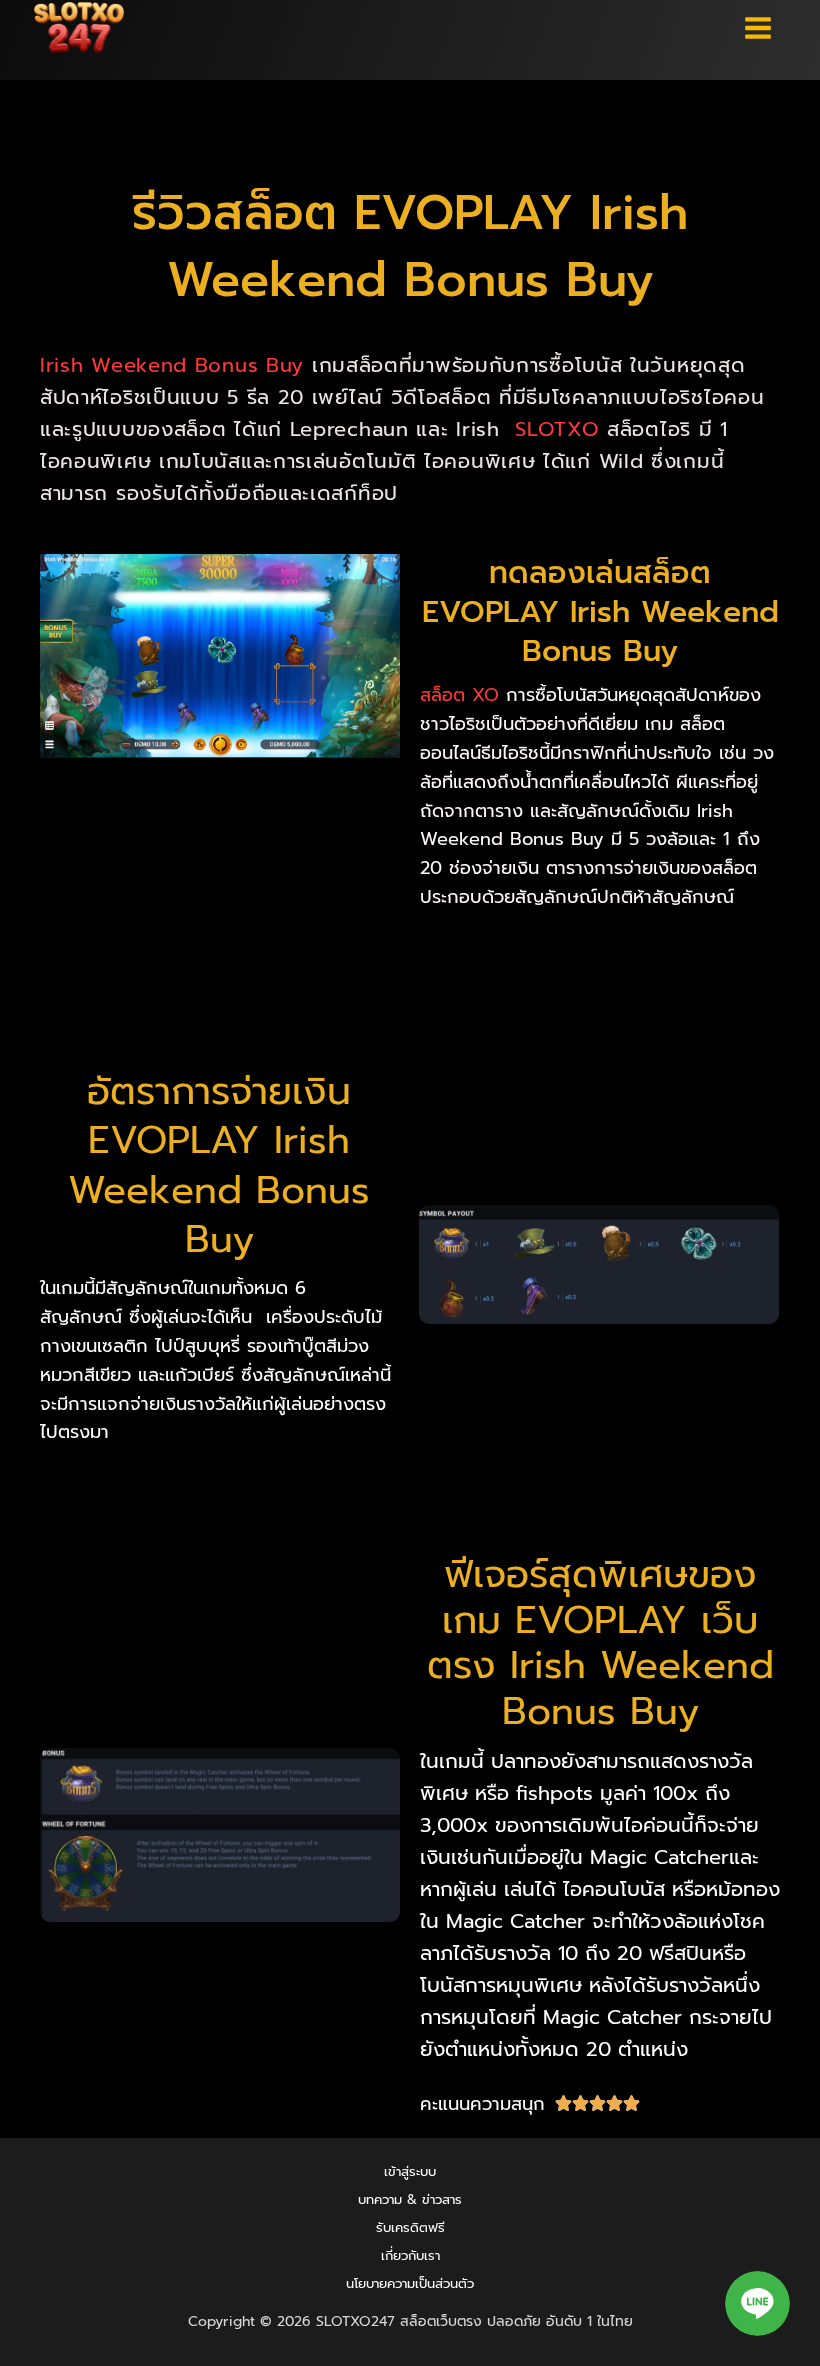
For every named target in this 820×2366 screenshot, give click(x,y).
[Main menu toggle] (759, 28)
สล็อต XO (459, 695)
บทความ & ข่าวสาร (410, 2199)
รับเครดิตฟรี (410, 2227)
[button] (757, 2303)
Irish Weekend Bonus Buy (172, 365)
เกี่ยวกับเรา (410, 2255)
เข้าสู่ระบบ (410, 2171)
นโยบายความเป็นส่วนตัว (410, 2283)
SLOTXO (553, 429)
